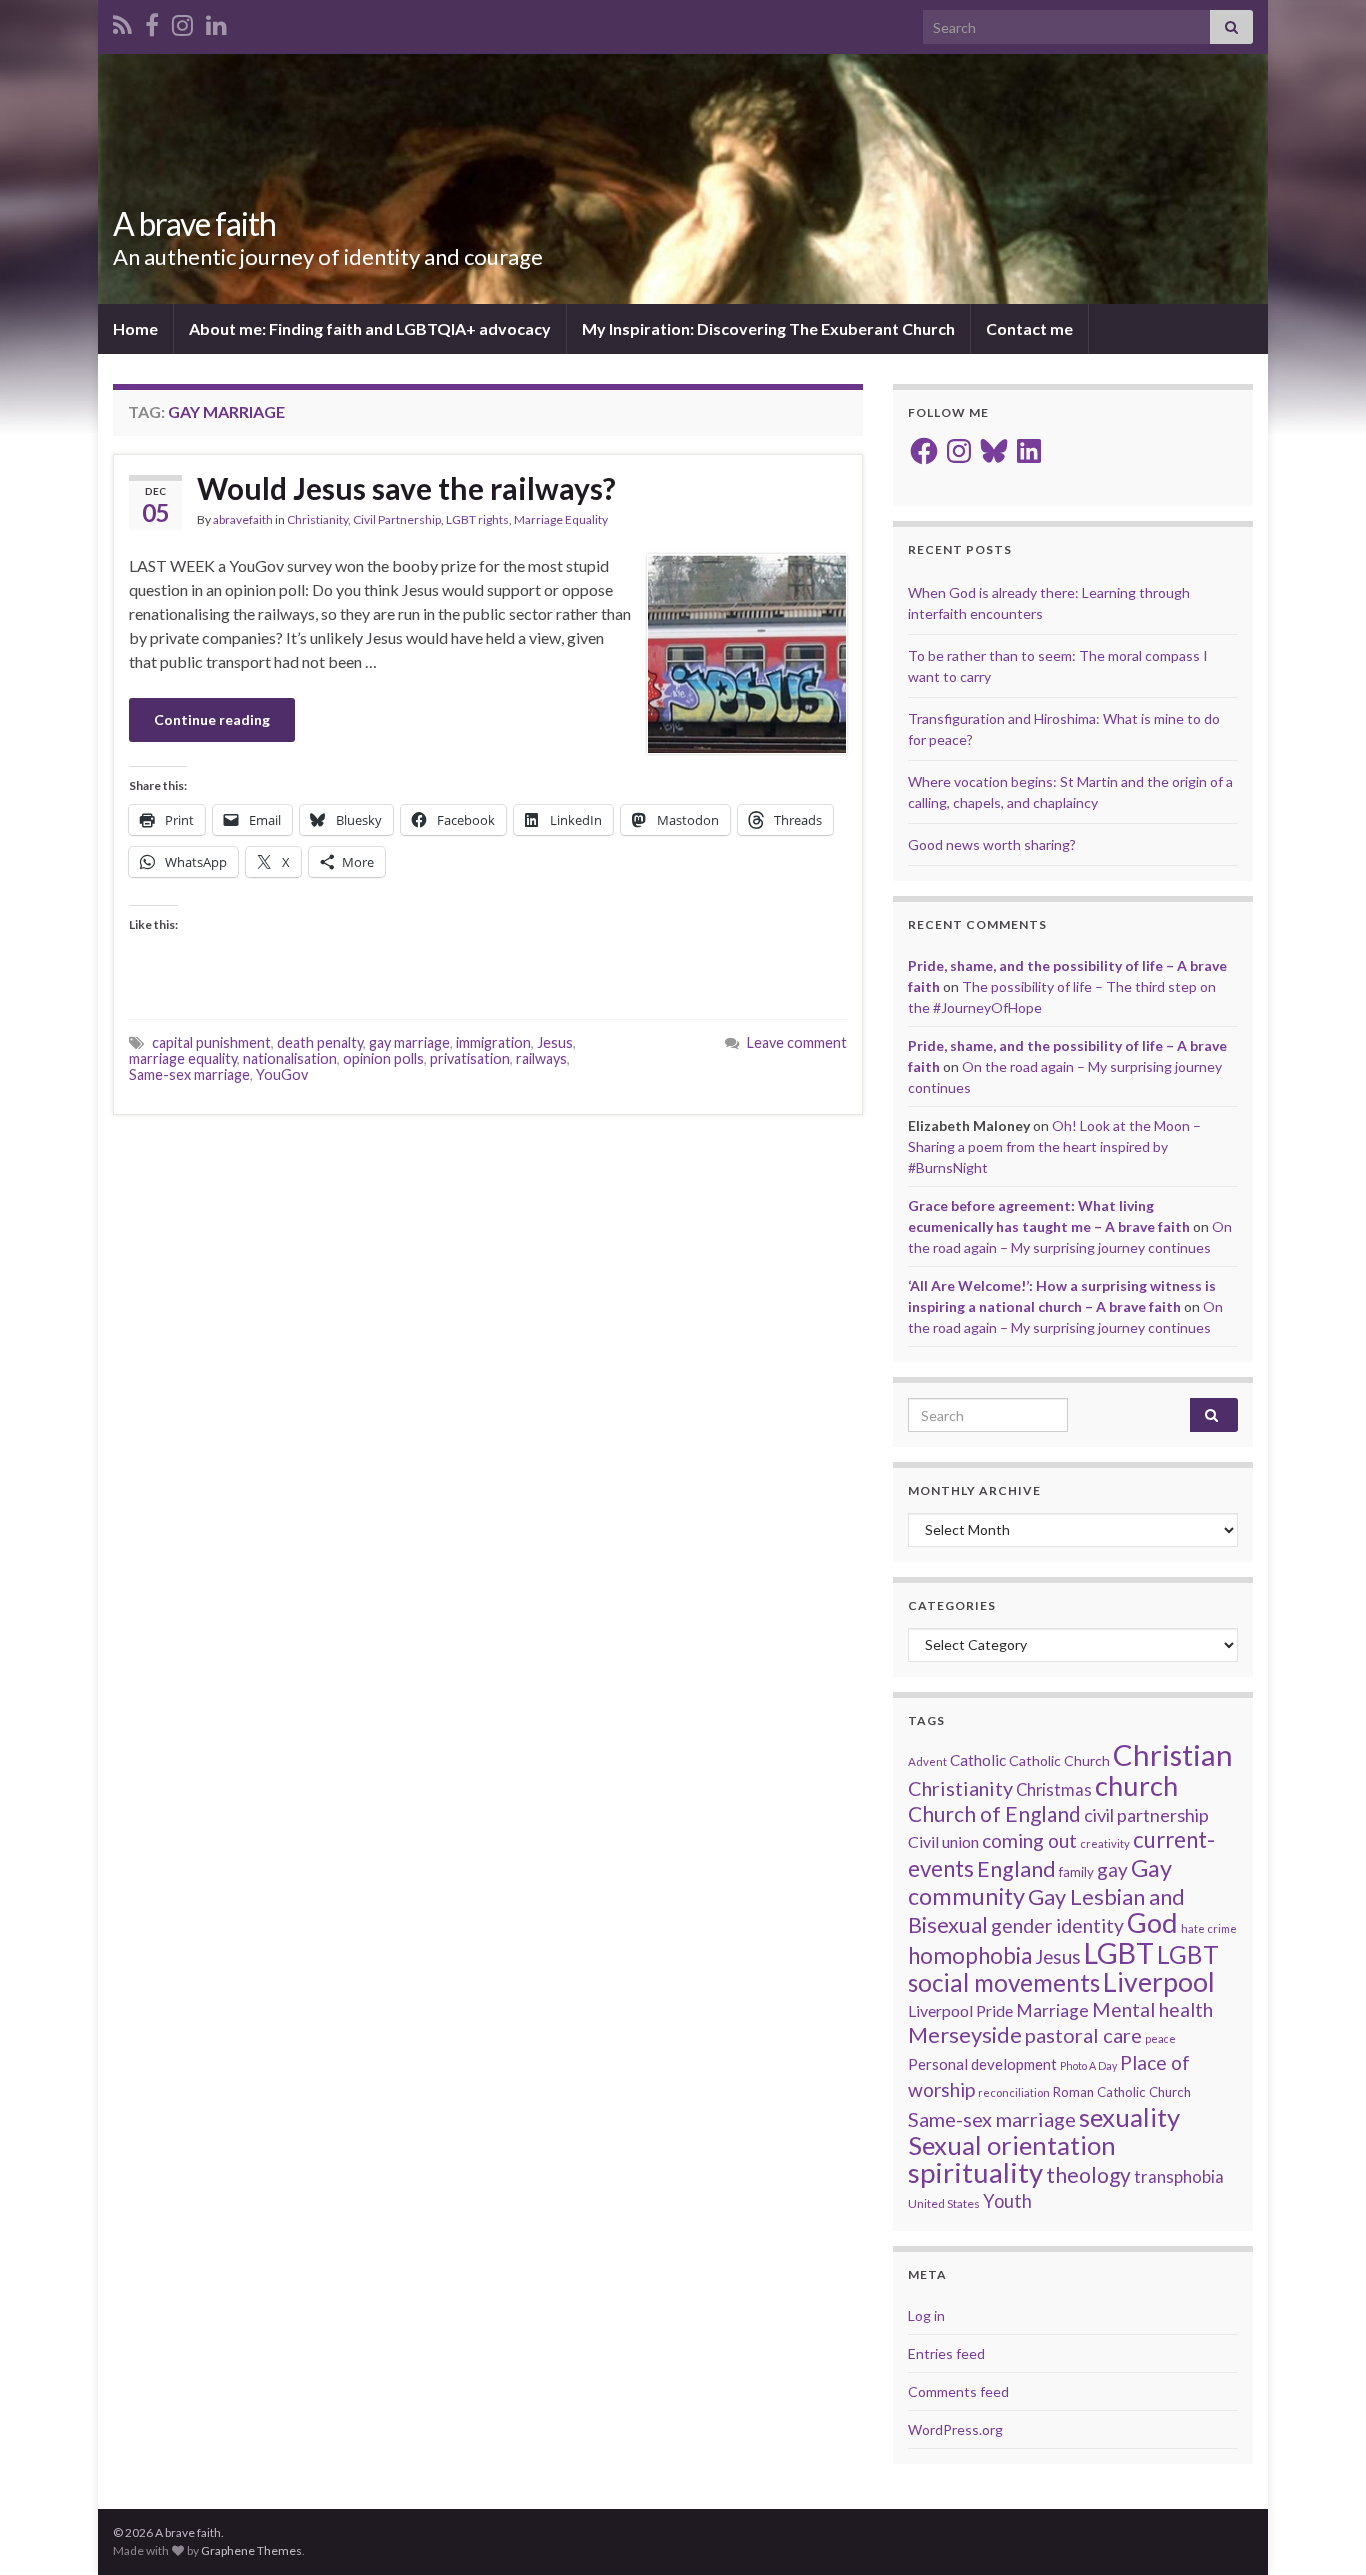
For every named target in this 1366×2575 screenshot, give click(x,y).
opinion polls (383, 1058)
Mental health (1152, 2009)
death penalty (320, 1042)
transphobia (1179, 2177)
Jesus (555, 1042)
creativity (1105, 1843)
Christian (1173, 1754)
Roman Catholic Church (1122, 2092)
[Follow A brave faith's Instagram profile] (182, 21)
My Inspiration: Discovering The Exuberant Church (768, 328)
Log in (926, 2315)
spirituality (975, 2172)
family (1076, 1872)
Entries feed (946, 2353)
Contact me (1029, 328)
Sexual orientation (1012, 2145)
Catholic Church (1059, 1760)
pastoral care (1083, 2035)
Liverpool (1159, 1982)
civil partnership (1146, 1815)
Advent (927, 1761)
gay (1112, 1869)
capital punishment (211, 1042)
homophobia (970, 1955)
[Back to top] (1321, 2530)
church (1136, 1785)
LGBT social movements (1063, 1968)
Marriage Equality (561, 519)
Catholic (978, 1760)
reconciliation (1014, 2092)
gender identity (1057, 1925)
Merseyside (965, 2034)
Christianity (317, 519)
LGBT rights (477, 519)
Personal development (982, 2064)
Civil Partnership (397, 519)
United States (944, 2203)
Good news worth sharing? (992, 844)
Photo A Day (1088, 2065)
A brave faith (194, 223)
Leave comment (797, 1042)
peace (1160, 2038)
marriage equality (183, 1058)
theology (1088, 2174)
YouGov (282, 1074)
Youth (1007, 2201)
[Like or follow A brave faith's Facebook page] (152, 21)
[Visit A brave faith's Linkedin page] (216, 21)
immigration (493, 1042)
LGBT (1119, 1953)
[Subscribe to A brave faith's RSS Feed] (122, 21)
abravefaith (243, 519)
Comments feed (958, 2391)
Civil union (943, 1841)
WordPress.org (955, 2429)
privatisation (470, 1058)
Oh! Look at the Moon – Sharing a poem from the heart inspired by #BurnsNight (1054, 1146)
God (1152, 1922)
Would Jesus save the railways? (406, 488)
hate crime (1209, 1928)
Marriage (1052, 2010)
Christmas (1054, 1790)
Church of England (994, 1813)
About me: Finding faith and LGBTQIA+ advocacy (370, 328)
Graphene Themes (251, 2550)
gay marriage (409, 1042)
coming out (1029, 1840)
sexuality (1129, 2117)
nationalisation (290, 1058)
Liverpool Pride (960, 2010)
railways (541, 1058)
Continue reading (212, 719)
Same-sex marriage (189, 1074)
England (1016, 1869)
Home (135, 328)
